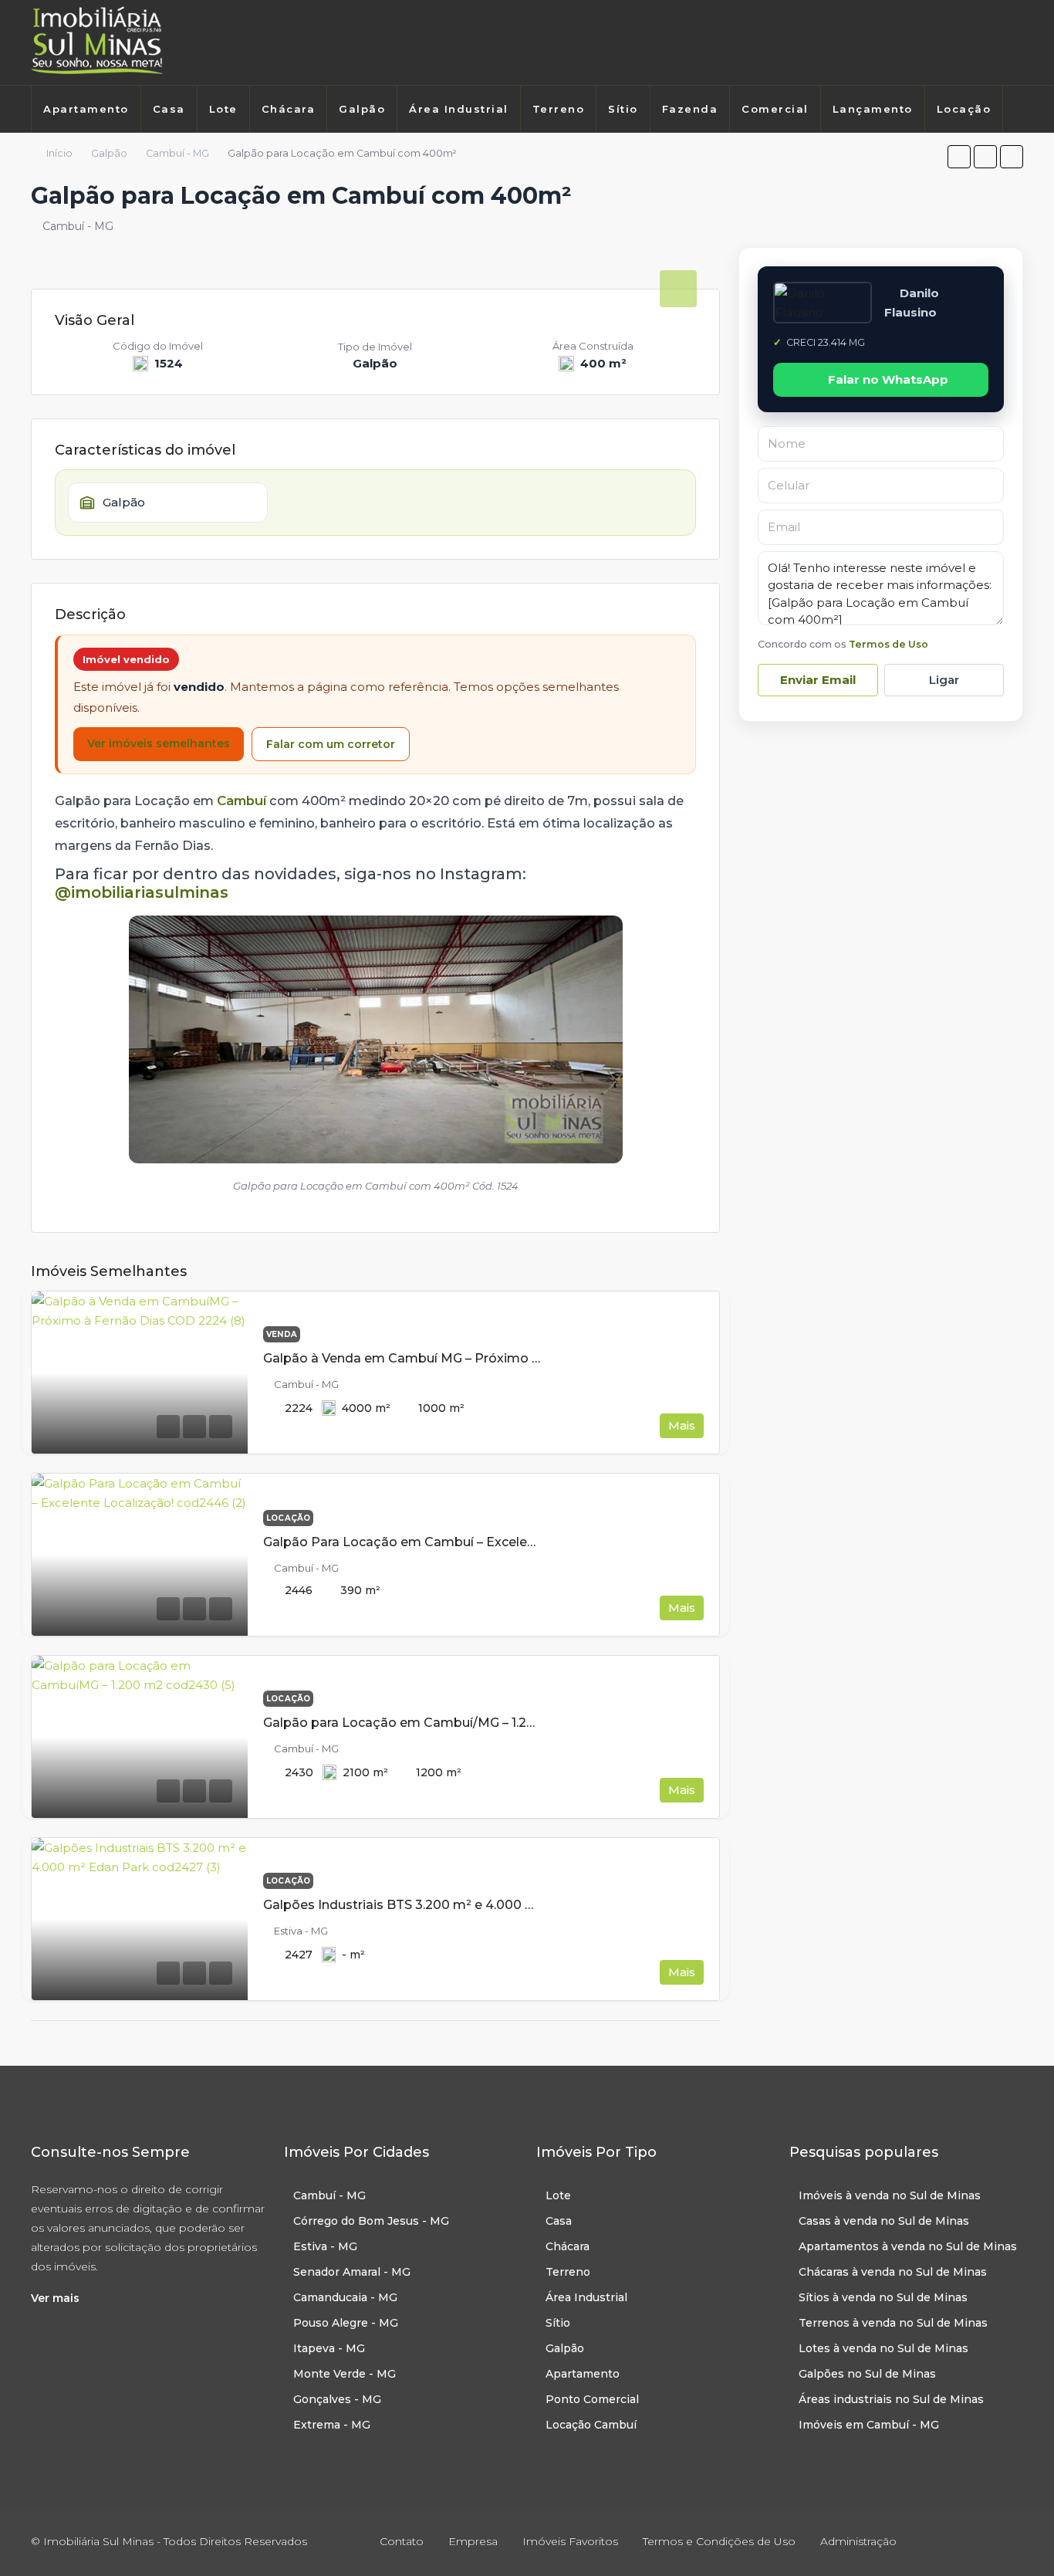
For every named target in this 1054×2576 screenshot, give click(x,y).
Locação (964, 109)
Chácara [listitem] (568, 2246)
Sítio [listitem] (558, 2323)
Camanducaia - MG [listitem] (345, 2297)
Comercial (775, 109)
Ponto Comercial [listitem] (592, 2399)
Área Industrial (459, 109)
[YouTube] (1010, 2541)
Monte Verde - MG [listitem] (345, 2374)
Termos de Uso (888, 644)
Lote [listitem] (558, 2195)
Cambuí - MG (177, 153)
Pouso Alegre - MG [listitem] (346, 2323)
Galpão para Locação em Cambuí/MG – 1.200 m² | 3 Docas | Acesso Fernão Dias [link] (512, 1723)
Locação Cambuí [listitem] (591, 2425)
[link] (140, 1373)
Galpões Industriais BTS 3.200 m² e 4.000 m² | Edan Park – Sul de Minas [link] (486, 1905)
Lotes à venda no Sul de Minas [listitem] (883, 2348)
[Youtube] (1017, 42)
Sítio (623, 109)
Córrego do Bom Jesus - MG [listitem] (371, 2221)
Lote (223, 109)
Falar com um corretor (331, 744)
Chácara (289, 109)
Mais (682, 1425)
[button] (959, 157)
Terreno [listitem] (568, 2272)
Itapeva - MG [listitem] (329, 2348)
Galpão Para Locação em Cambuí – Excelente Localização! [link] (446, 1542)
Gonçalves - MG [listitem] (337, 2399)
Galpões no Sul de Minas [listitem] (867, 2374)
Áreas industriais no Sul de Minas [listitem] (891, 2399)
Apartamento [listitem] (583, 2374)
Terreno (559, 109)
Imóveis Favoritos (570, 2541)
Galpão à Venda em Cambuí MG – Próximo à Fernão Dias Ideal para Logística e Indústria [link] (538, 1358)
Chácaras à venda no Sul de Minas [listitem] (893, 2272)
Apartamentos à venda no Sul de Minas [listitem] (908, 2246)
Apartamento (86, 109)
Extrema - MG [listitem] (332, 2425)
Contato (402, 2541)
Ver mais (55, 2298)
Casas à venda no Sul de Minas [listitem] (884, 2221)
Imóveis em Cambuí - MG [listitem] (869, 2425)
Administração (858, 2541)
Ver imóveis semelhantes (159, 743)
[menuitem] (47, 148)
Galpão (362, 109)
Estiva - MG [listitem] (325, 2246)
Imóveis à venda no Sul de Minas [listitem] (890, 2195)
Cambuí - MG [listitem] (329, 2195)
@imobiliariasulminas (142, 892)
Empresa (473, 2541)
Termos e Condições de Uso (719, 2541)
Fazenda (690, 109)
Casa (169, 109)
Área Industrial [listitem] (586, 2297)
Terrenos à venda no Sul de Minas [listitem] (893, 2323)
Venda (282, 1334)
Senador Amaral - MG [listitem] (352, 2272)
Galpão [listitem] (565, 2348)
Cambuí (242, 801)
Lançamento (873, 109)
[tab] (678, 289)
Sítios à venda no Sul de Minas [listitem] (883, 2297)
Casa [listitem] (559, 2221)
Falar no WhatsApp (888, 379)
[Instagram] (995, 42)
